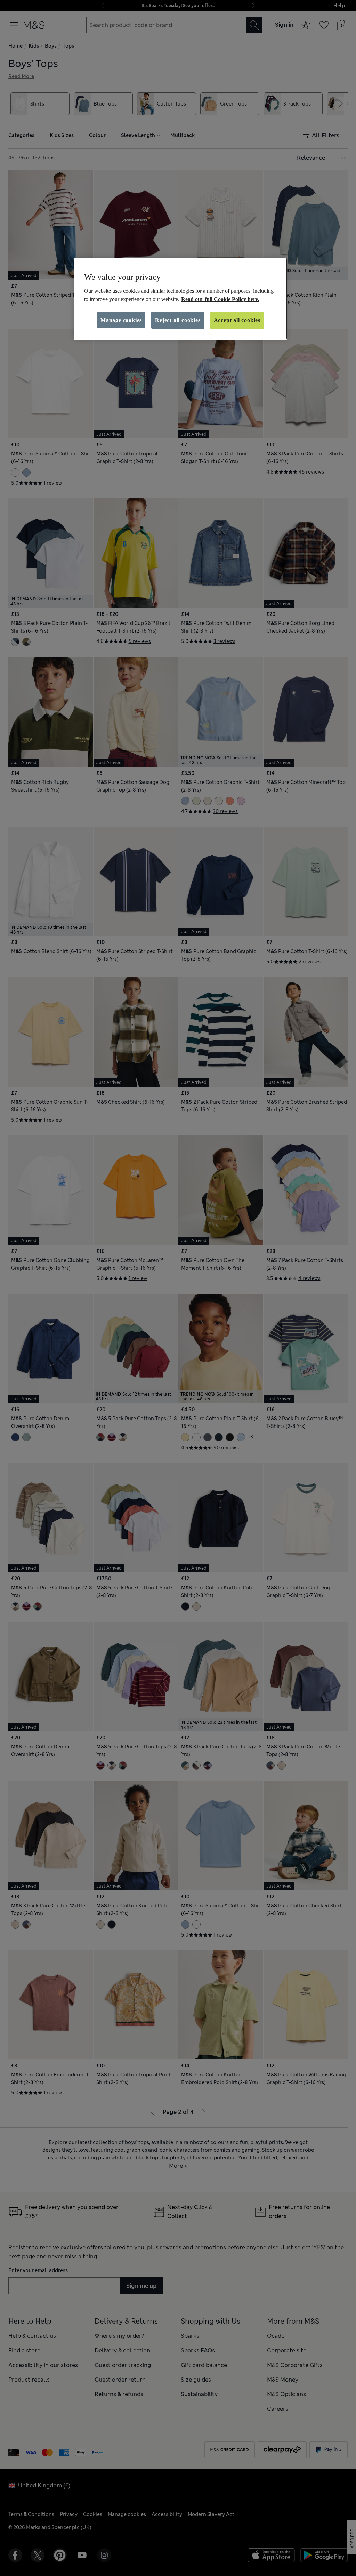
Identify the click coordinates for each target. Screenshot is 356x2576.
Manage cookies (121, 320)
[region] (180, 299)
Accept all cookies (237, 320)
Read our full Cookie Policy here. (220, 299)
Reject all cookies (178, 320)
